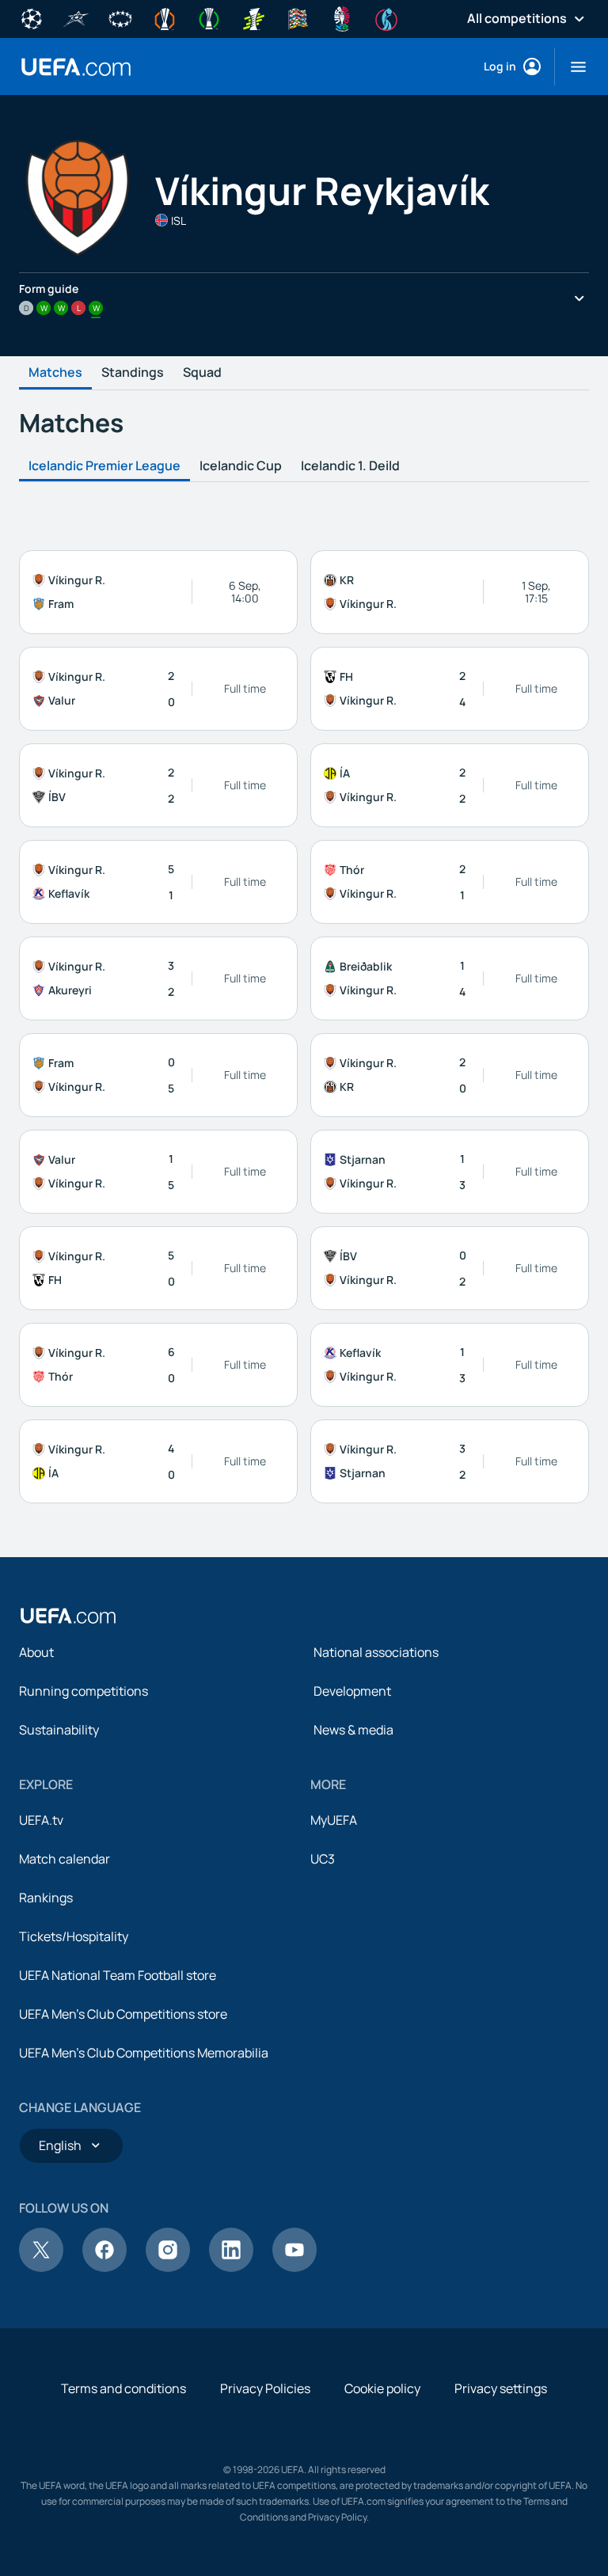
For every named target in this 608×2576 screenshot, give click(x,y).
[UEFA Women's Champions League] (120, 17)
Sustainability (59, 1730)
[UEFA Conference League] (209, 17)
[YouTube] (294, 2267)
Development (352, 1691)
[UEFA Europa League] (165, 17)
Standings (133, 373)
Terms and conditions (123, 2388)
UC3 (323, 1859)
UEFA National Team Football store (118, 1975)
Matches (55, 373)
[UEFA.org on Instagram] (168, 2267)
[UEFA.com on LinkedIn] (231, 2267)
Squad (202, 373)
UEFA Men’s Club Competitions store (123, 2014)
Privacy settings (501, 2388)
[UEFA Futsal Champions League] (76, 17)
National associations (376, 1652)
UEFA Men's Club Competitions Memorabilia (144, 2053)
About (36, 1652)
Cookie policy (382, 2388)
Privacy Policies (265, 2388)
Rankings (46, 1898)
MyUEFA (334, 1820)
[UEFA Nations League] (298, 17)
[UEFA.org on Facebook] (104, 2267)
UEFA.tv (41, 1820)
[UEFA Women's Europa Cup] (253, 17)
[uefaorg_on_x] (41, 2267)
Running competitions (84, 1691)
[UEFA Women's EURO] (386, 17)
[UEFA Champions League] (32, 17)
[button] (572, 66)
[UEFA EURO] (342, 17)
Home (76, 67)
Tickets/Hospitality (74, 1936)
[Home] (68, 1616)
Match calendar (65, 1859)
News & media (353, 1730)
